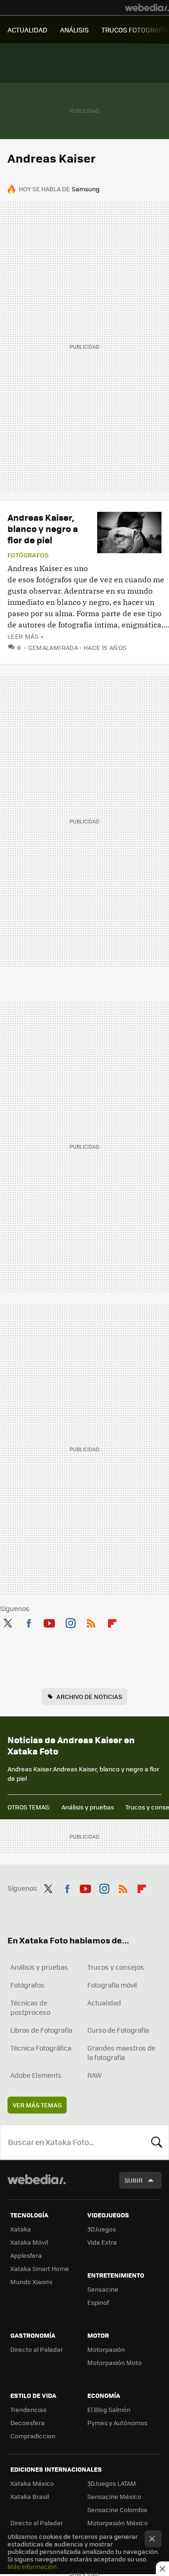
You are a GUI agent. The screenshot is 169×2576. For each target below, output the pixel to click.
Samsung (86, 189)
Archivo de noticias (89, 1696)
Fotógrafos (28, 555)
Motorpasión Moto (115, 2362)
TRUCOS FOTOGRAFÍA (135, 30)
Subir (134, 2180)
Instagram (70, 1621)
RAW (95, 2075)
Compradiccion (33, 2436)
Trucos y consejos (116, 1967)
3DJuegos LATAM (112, 2483)
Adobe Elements (36, 2075)
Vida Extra (102, 2242)
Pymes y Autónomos (117, 2423)
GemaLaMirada (53, 647)
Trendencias (28, 2409)
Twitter (8, 1621)
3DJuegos (102, 2229)
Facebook (29, 1621)
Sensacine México (114, 2496)
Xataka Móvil (29, 2242)
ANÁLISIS (74, 30)
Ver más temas (37, 2105)
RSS (91, 1621)
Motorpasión (106, 2349)
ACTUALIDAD (27, 30)
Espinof (98, 2302)
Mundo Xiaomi (31, 2282)
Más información (32, 2566)
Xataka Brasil (30, 2496)
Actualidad (104, 2003)
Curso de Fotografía (118, 2030)
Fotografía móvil (112, 1985)
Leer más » (25, 636)
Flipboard (112, 1621)
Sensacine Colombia (117, 2509)
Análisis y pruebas (88, 1807)
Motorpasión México (118, 2523)
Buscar (157, 2142)
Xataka (21, 2229)
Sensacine (103, 2289)
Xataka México (32, 2483)
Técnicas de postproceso (30, 2007)
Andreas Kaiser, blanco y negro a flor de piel (43, 529)
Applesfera (26, 2255)
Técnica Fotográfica (41, 2048)
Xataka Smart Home (40, 2268)
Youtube (49, 1621)
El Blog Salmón (109, 2409)
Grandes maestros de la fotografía (121, 2052)
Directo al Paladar (37, 2349)
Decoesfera (27, 2423)
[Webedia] (147, 8)
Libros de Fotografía (41, 2030)
